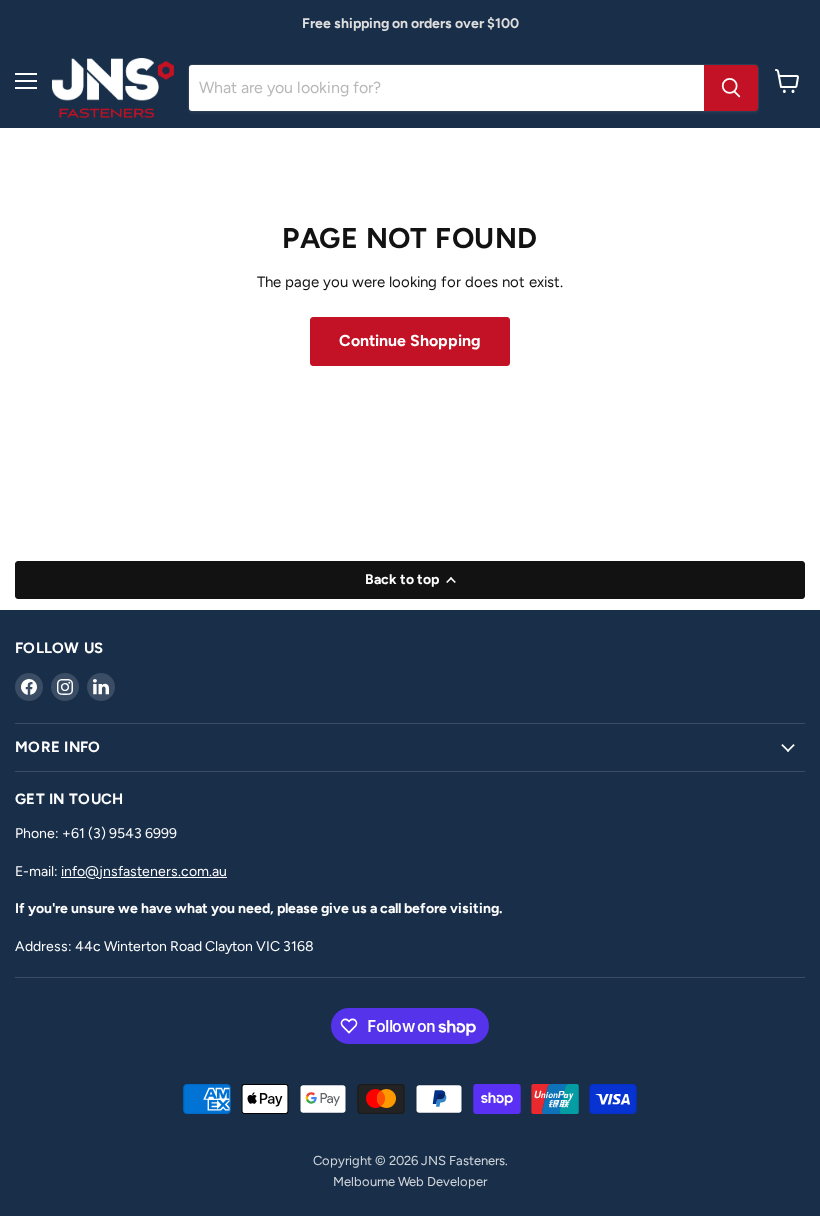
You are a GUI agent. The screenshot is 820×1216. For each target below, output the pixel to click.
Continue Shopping (410, 340)
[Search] (731, 88)
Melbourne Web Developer (410, 1181)
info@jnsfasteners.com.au (144, 871)
